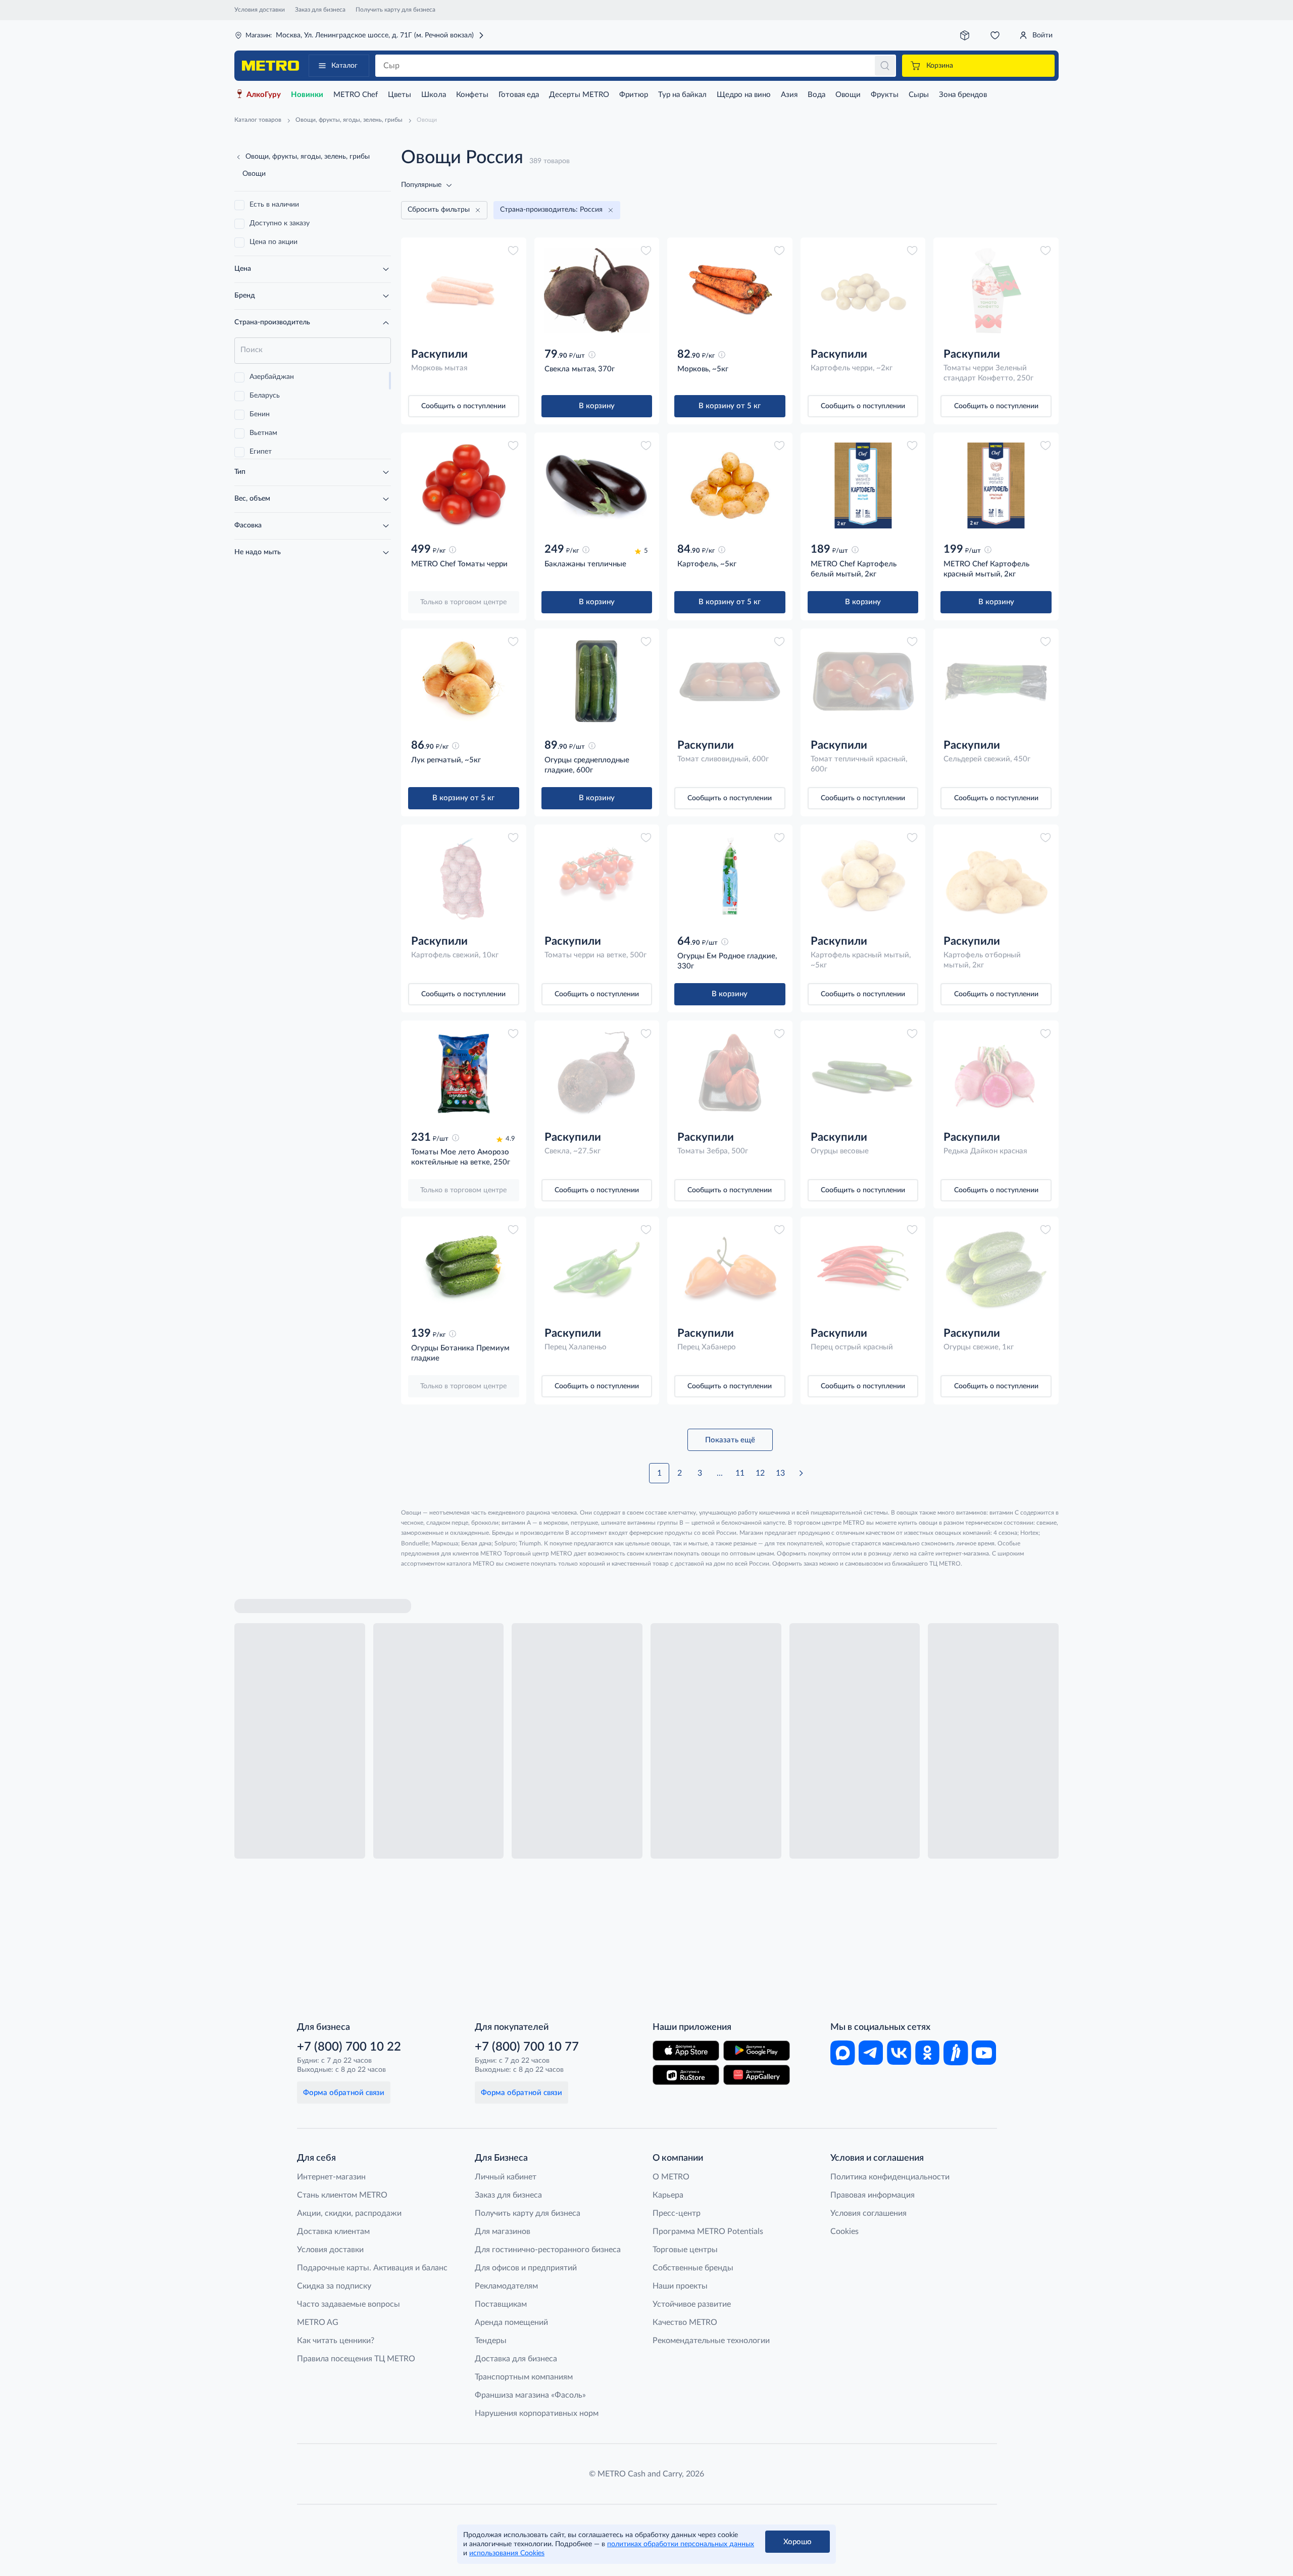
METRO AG (318, 2322)
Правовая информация (873, 2195)
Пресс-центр (677, 2213)
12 (760, 1473)
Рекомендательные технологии (711, 2341)
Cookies (844, 2231)
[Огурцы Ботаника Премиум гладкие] (464, 1270)
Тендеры (491, 2341)
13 (780, 1473)
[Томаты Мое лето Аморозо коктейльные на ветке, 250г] (464, 1074)
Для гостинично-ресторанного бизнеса (548, 2250)
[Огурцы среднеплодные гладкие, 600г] (597, 682)
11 (740, 1473)
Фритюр (634, 95)
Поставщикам (501, 2304)
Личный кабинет (506, 2177)
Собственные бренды (693, 2268)
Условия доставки (260, 10)
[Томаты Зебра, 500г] (730, 1074)
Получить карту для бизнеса (395, 10)
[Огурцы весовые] (863, 1074)
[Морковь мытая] (464, 290)
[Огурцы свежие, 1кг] (996, 1270)
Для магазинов (503, 2231)
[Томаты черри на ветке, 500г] (597, 878)
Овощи (848, 95)
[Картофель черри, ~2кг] (863, 290)
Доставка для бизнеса (516, 2359)
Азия (789, 95)
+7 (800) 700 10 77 (527, 2047)
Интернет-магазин (331, 2177)
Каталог (344, 66)
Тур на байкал (682, 95)
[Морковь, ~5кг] (730, 290)
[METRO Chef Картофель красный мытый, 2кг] (996, 485)
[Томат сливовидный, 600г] (730, 682)
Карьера (668, 2195)
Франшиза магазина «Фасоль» (530, 2395)
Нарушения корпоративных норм (537, 2413)
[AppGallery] (757, 2075)
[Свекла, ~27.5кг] (597, 1074)
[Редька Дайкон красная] (996, 1074)
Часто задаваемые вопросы (349, 2304)
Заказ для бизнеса (320, 10)
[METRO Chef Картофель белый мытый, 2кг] (863, 485)
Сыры (919, 95)
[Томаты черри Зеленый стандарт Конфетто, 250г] (996, 290)
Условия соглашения (868, 2213)
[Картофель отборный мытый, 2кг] (996, 878)
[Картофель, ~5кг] (730, 485)
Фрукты (885, 95)
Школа (434, 95)
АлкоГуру (264, 95)
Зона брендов (963, 95)
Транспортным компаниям (524, 2377)
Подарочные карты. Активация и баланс (372, 2268)
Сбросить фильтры (439, 210)
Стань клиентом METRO (342, 2195)
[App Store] (686, 2051)
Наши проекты (680, 2286)
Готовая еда (519, 95)
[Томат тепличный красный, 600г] (863, 682)
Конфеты (472, 95)
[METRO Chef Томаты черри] (464, 485)
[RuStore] (686, 2075)
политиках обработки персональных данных (681, 2544)
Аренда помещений (511, 2322)
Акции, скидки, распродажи (349, 2213)
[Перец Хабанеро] (730, 1270)
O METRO (671, 2177)
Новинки (307, 95)
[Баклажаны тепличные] (597, 485)
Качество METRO (685, 2322)
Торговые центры (685, 2250)
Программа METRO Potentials (708, 2231)
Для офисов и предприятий (526, 2268)
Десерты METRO (579, 95)
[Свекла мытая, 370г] (597, 290)
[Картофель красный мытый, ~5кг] (863, 878)
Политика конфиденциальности (890, 2177)
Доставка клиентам (333, 2231)
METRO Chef (356, 95)
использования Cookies (507, 2553)
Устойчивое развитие (692, 2304)
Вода (816, 95)
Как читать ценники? (336, 2341)
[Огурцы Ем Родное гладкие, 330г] (730, 878)
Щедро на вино (744, 95)
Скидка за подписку (334, 2286)
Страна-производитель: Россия (551, 210)
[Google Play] (757, 2051)
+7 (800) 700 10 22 (349, 2047)
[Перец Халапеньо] (597, 1270)
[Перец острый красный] (863, 1270)
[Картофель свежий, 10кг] (464, 878)
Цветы (400, 95)
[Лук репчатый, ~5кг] (464, 682)
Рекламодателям (506, 2286)
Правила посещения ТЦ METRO (356, 2359)
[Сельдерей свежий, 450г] (996, 682)
